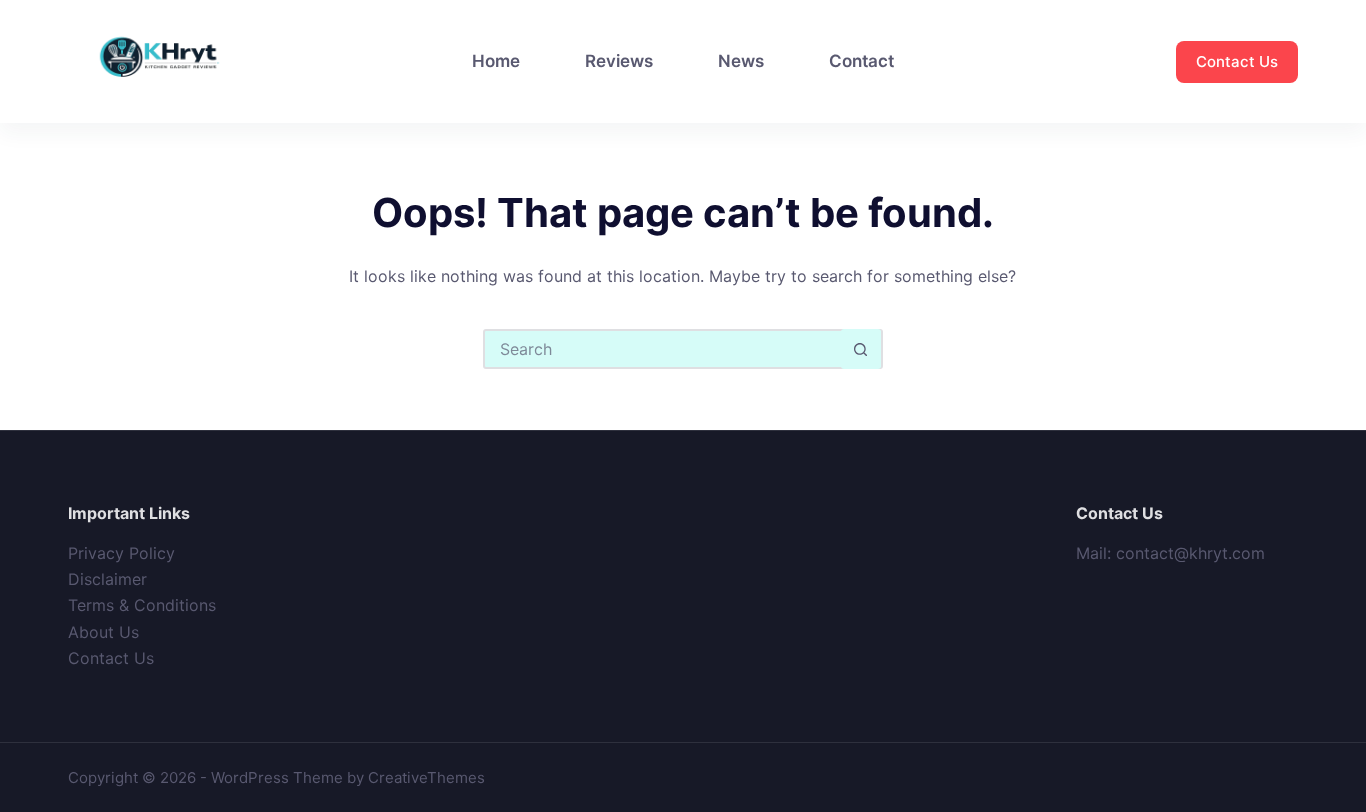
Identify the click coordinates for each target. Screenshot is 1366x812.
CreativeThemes (426, 777)
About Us (103, 632)
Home (496, 61)
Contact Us (1237, 61)
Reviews (619, 61)
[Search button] (861, 349)
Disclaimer (107, 579)
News (741, 61)
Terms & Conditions (142, 605)
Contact (861, 61)
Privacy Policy (121, 553)
